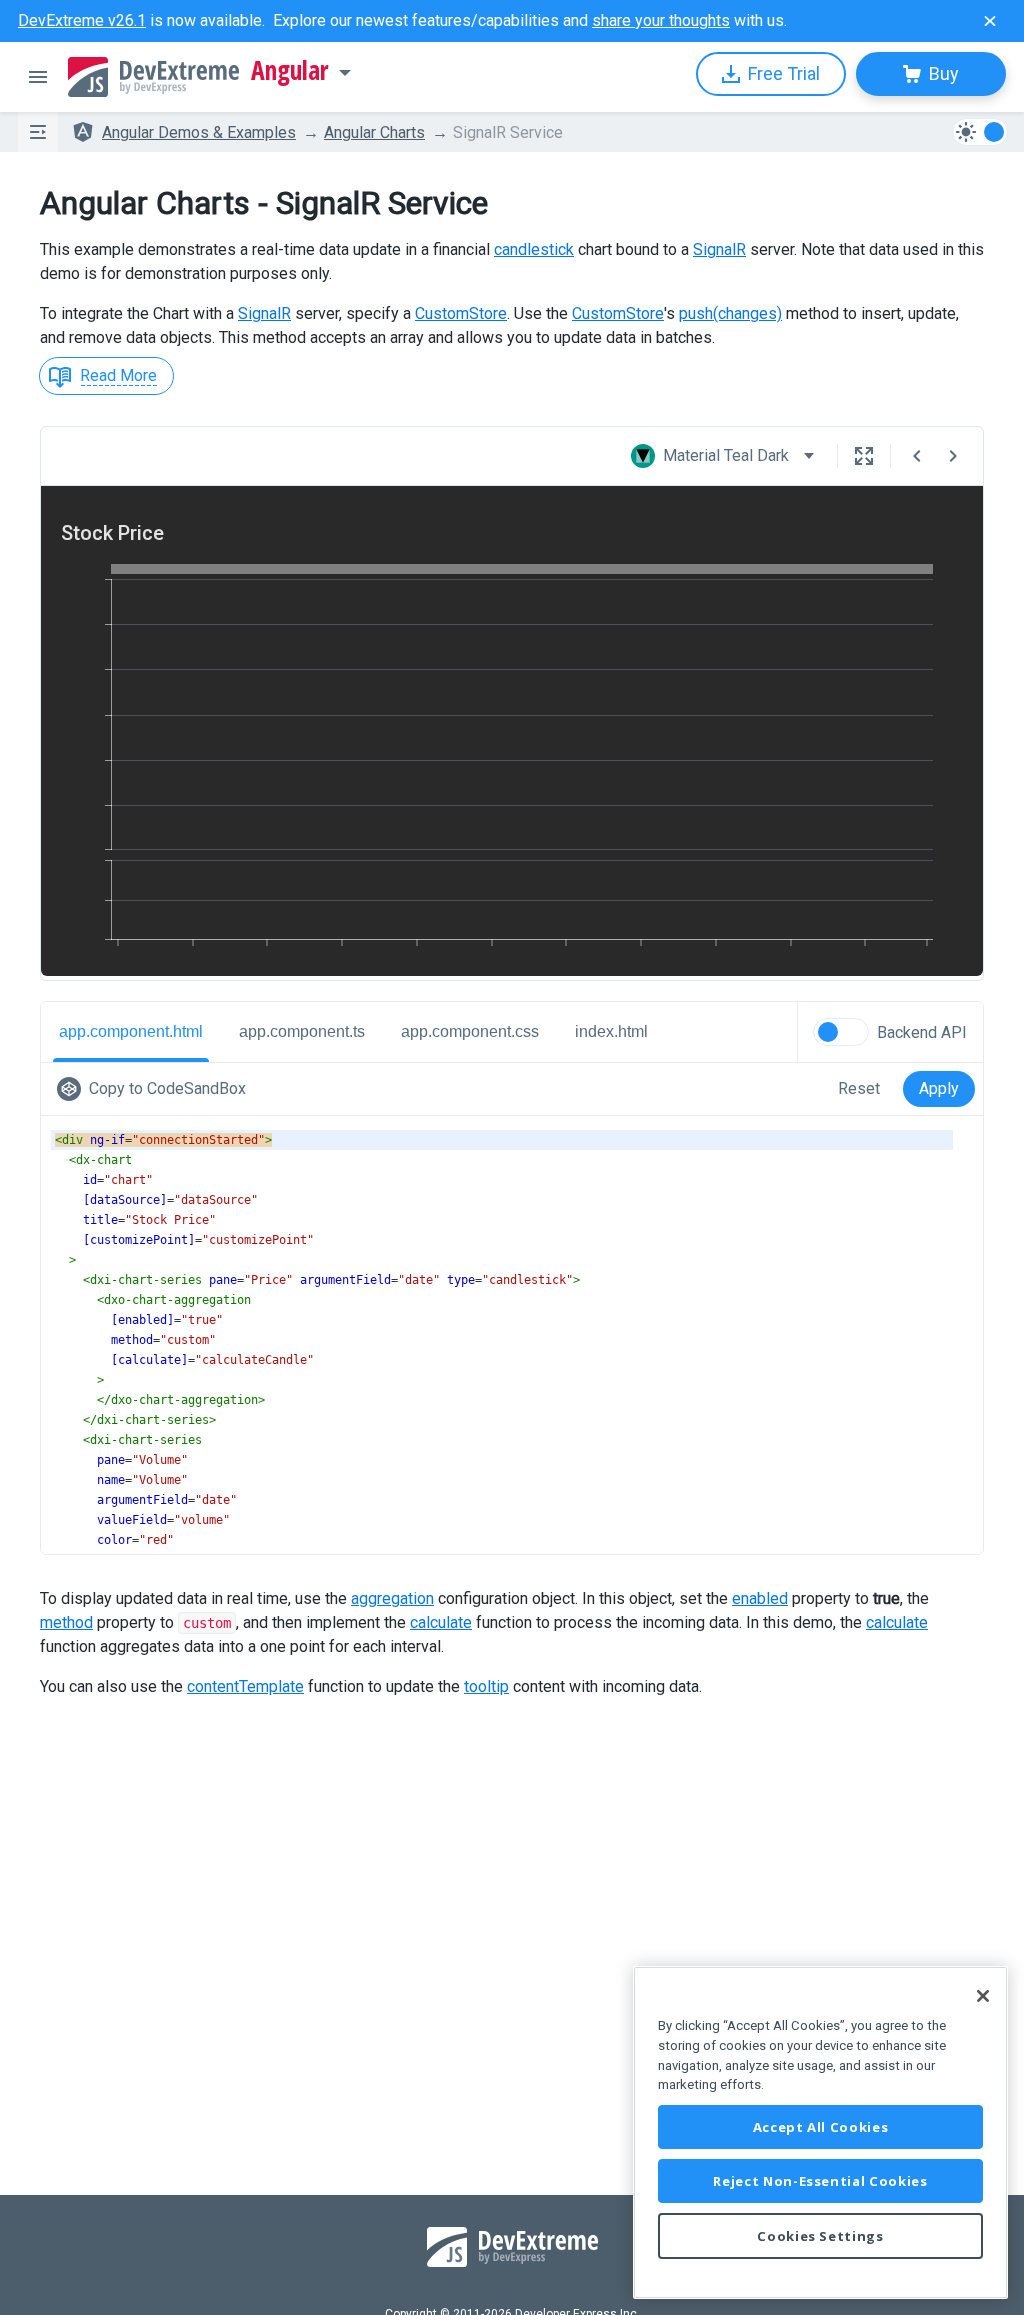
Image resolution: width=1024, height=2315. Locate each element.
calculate (441, 1622)
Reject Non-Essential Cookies (820, 2181)
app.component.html (131, 1031)
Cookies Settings (820, 2236)
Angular (290, 71)
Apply (939, 1088)
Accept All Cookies (821, 2127)
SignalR (719, 249)
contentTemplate (245, 1686)
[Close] (983, 1996)
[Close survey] (990, 21)
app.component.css (470, 1031)
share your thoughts (661, 20)
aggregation (392, 1598)
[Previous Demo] (917, 456)
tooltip (486, 1686)
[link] (155, 1089)
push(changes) (730, 313)
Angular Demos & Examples (199, 132)
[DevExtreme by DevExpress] (153, 77)
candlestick (534, 249)
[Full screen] (864, 456)
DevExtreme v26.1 (82, 20)
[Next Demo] (953, 456)
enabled (760, 1598)
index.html (611, 1031)
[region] (820, 2132)
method (66, 1622)
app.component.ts (302, 1031)
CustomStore (461, 313)
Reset (859, 1088)
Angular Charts (374, 132)
